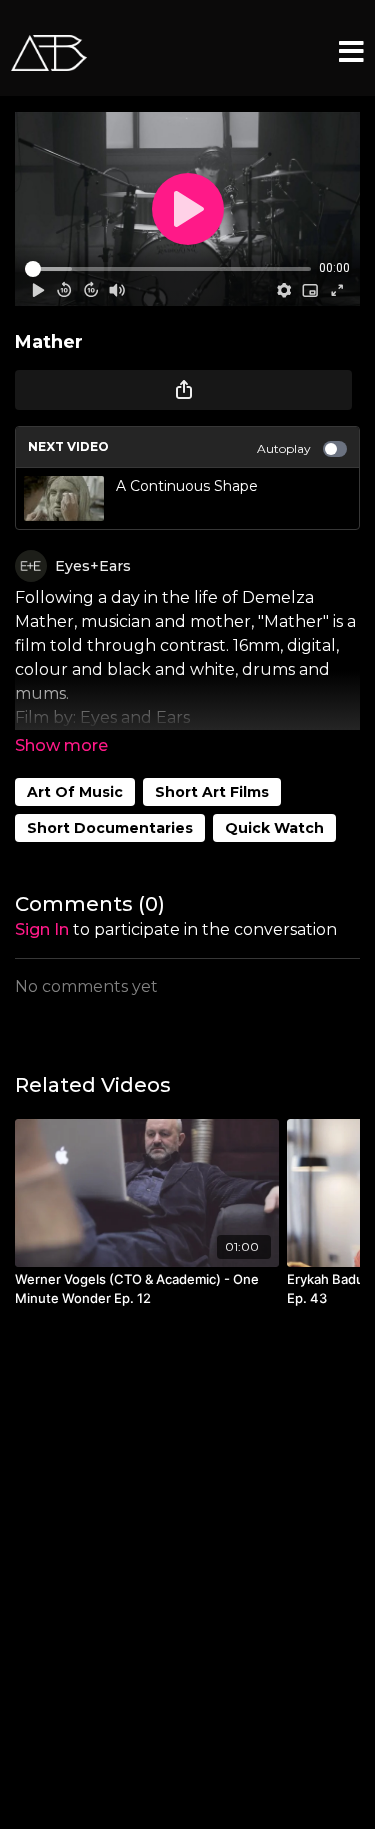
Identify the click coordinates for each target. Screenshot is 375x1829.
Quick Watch (274, 828)
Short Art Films (212, 792)
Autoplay (284, 448)
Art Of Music (75, 792)
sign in (42, 929)
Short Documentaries (110, 828)
